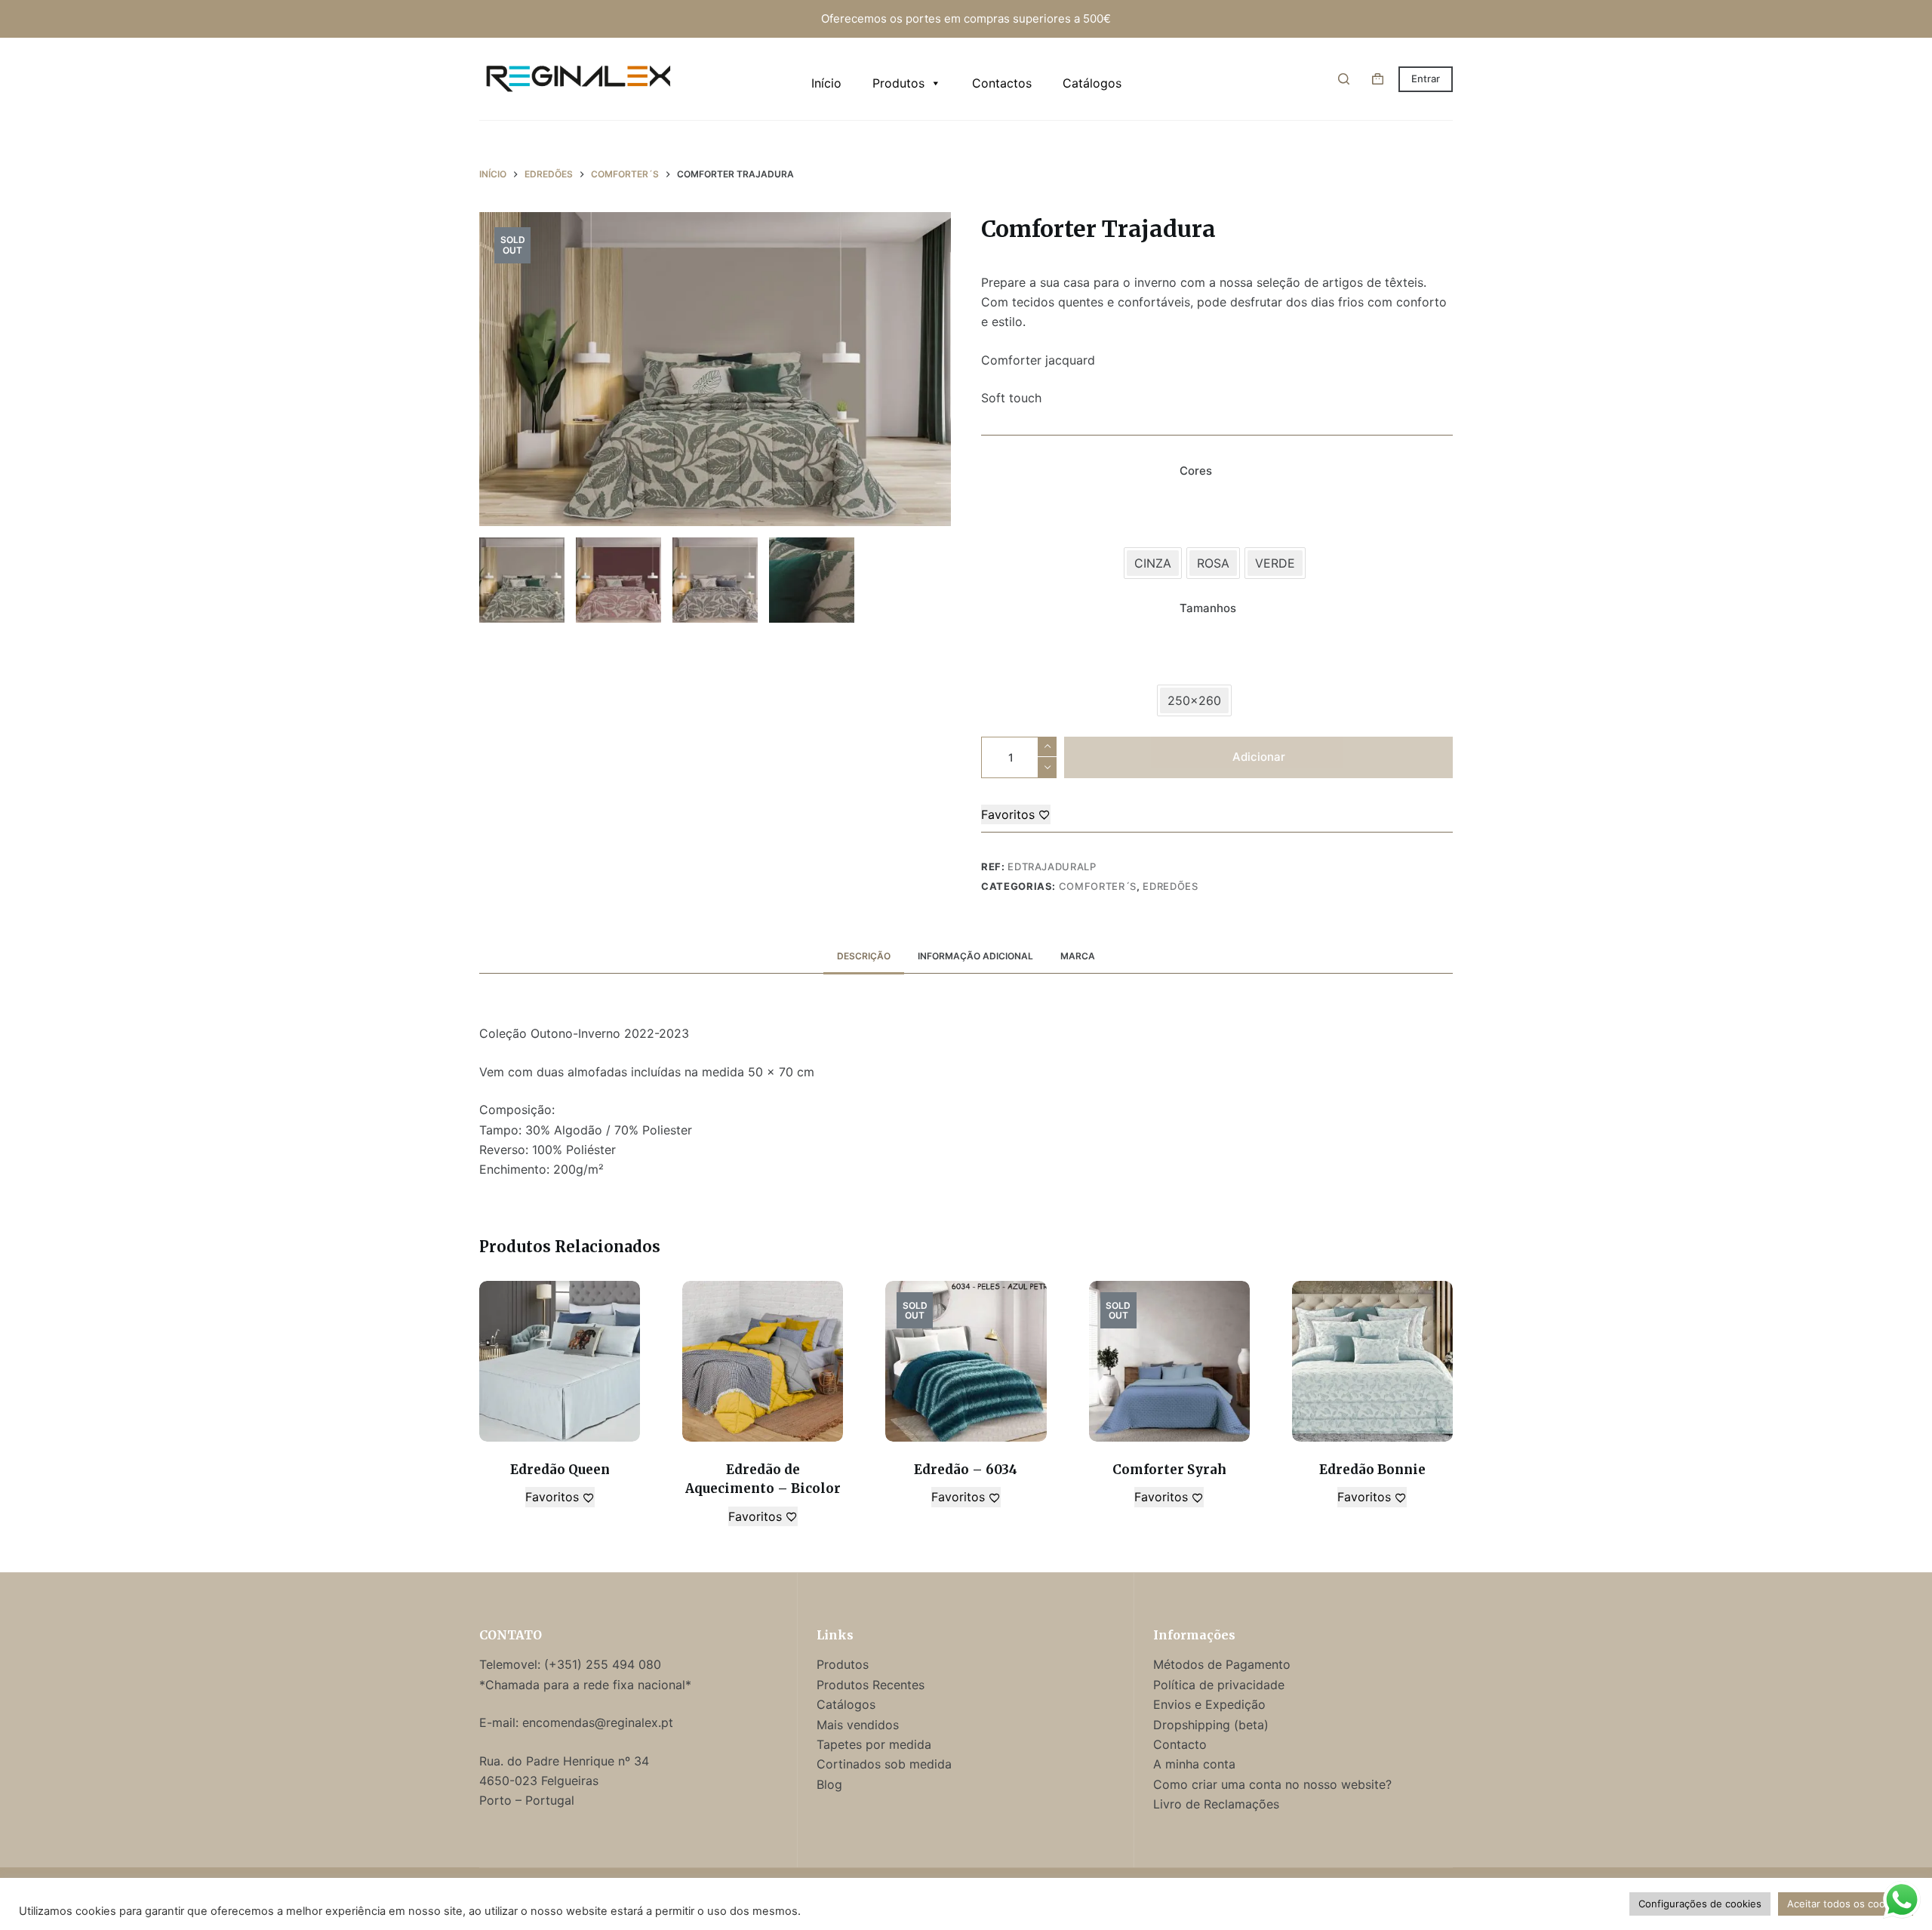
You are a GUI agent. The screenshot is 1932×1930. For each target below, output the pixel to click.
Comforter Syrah (1169, 1470)
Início (826, 83)
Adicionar (1259, 757)
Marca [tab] (1078, 956)
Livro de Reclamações (1216, 1804)
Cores (1196, 471)
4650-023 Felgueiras (539, 1781)
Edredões (1170, 886)
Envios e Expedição (1209, 1704)
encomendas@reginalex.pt (598, 1722)
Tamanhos (1208, 608)
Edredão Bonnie (1372, 1470)
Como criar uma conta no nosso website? (1272, 1784)
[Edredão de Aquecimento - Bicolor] (763, 1361)
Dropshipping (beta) (1211, 1725)
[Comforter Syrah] (1169, 1361)
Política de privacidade (1219, 1685)
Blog (829, 1784)
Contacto (1180, 1744)
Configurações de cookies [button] (1700, 1904)
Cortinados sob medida (884, 1764)
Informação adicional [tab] (975, 956)
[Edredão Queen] (560, 1361)
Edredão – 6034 (966, 1470)
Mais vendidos (858, 1725)
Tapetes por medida (874, 1744)
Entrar (1426, 78)
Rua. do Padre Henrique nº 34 (564, 1761)
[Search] (1344, 79)
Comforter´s (1098, 886)
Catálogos (1092, 83)
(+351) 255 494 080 (605, 1664)
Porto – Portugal (527, 1800)
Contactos (1002, 83)
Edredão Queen (560, 1470)
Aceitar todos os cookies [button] (1846, 1904)
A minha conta (1194, 1764)
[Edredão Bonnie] (1372, 1361)
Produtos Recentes (871, 1685)
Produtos (898, 83)
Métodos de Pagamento (1222, 1664)
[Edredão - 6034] (966, 1361)
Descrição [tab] (864, 956)
